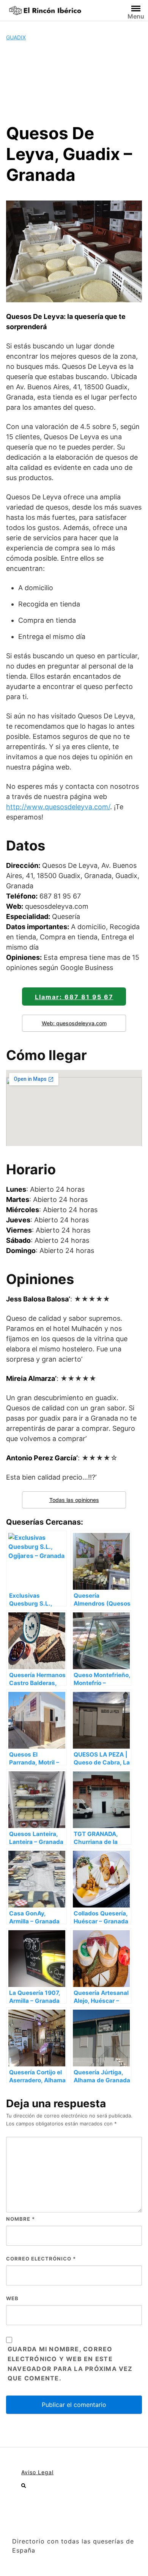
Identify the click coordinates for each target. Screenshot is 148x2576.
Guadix (16, 37)
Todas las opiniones (74, 1500)
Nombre (20, 2219)
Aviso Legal (37, 2472)
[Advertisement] (74, 82)
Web (12, 2298)
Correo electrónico (41, 2259)
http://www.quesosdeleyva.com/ (58, 807)
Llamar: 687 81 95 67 (74, 997)
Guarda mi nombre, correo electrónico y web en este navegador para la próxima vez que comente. (70, 2364)
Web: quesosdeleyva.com (74, 1023)
